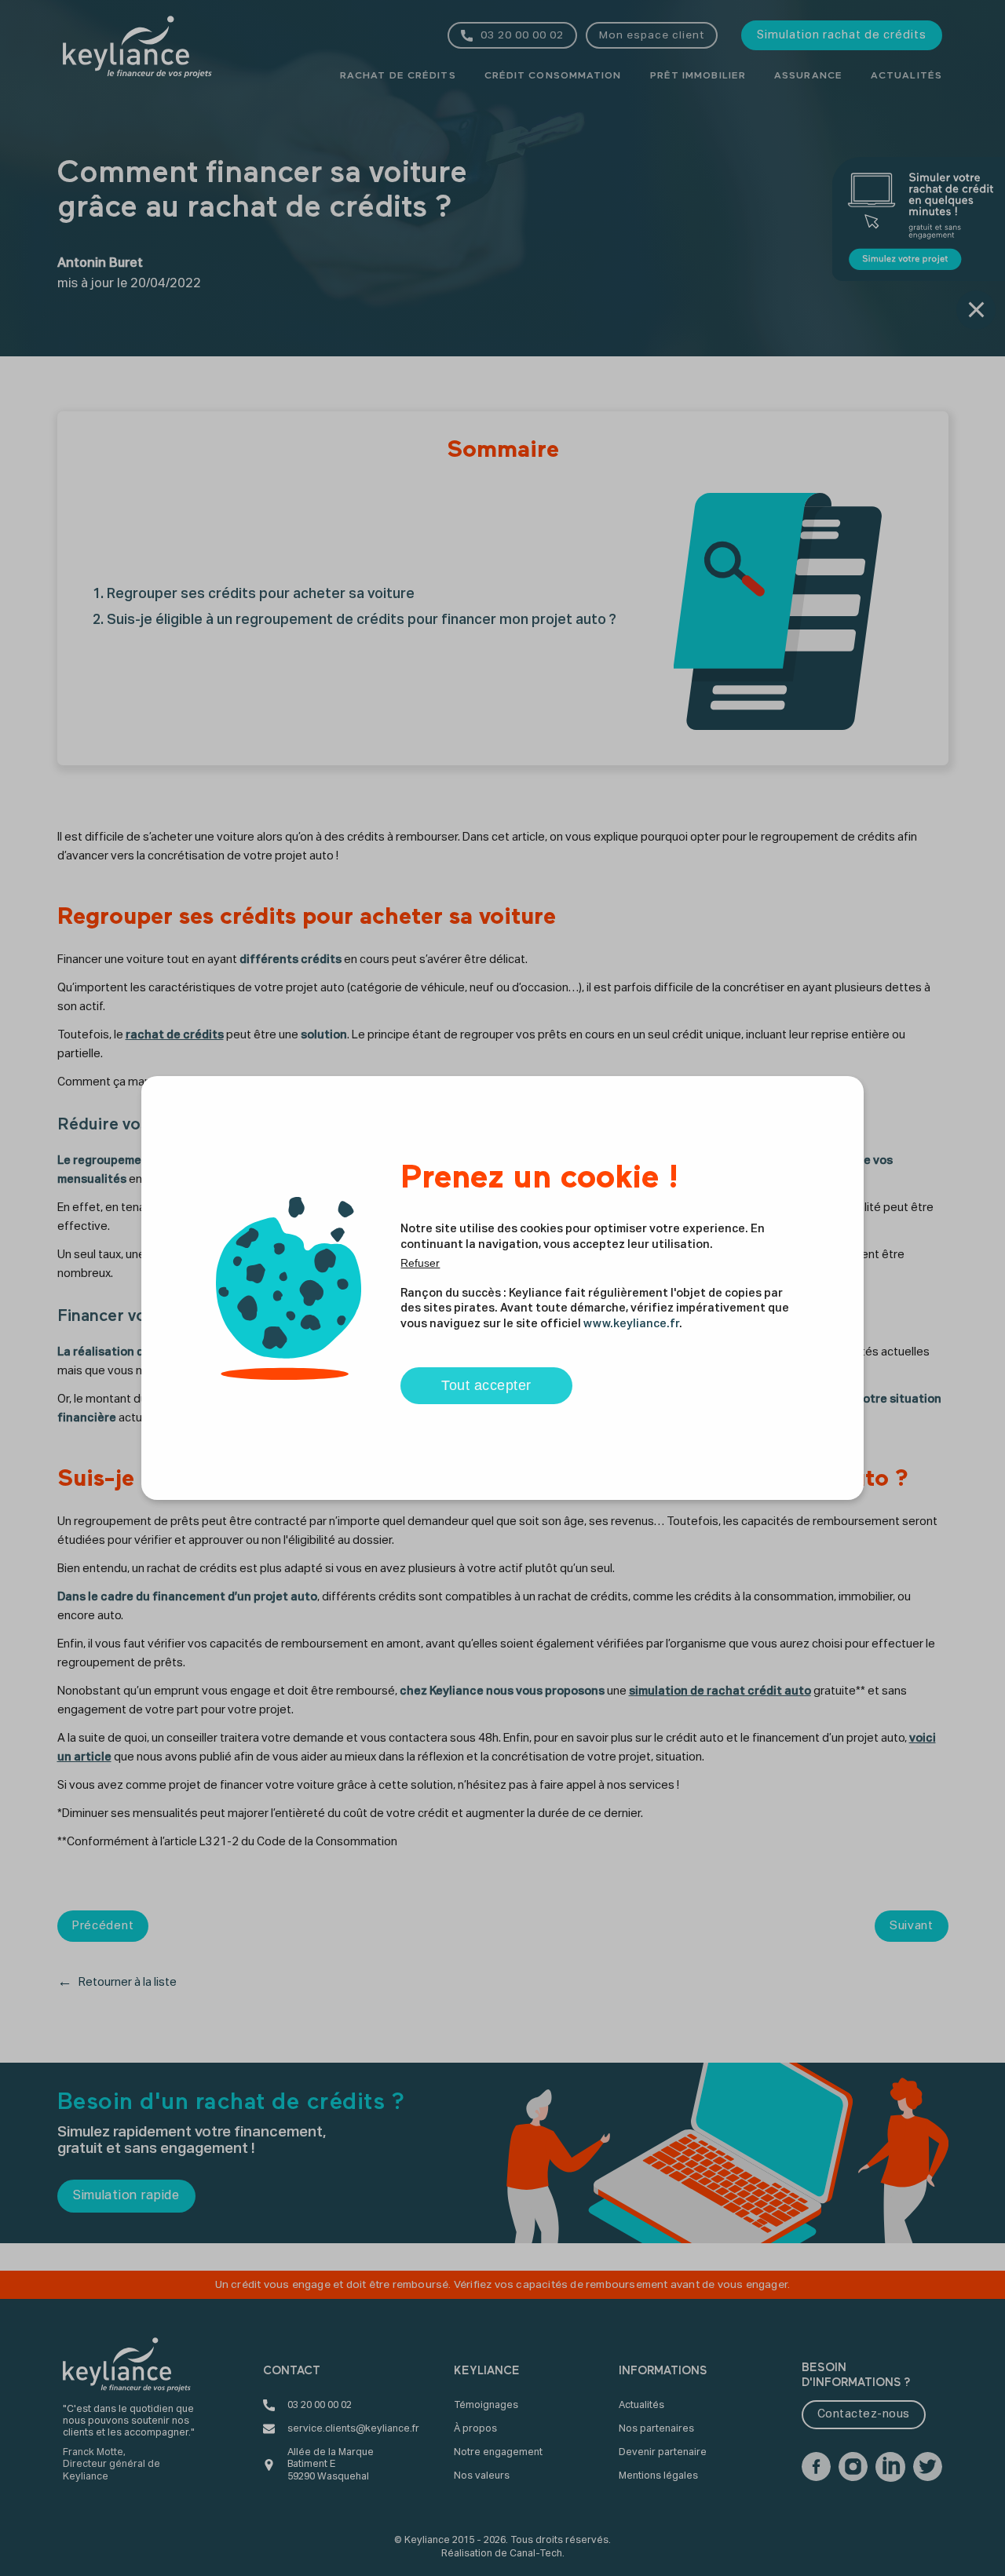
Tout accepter (486, 1385)
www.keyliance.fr (631, 1324)
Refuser (420, 1263)
